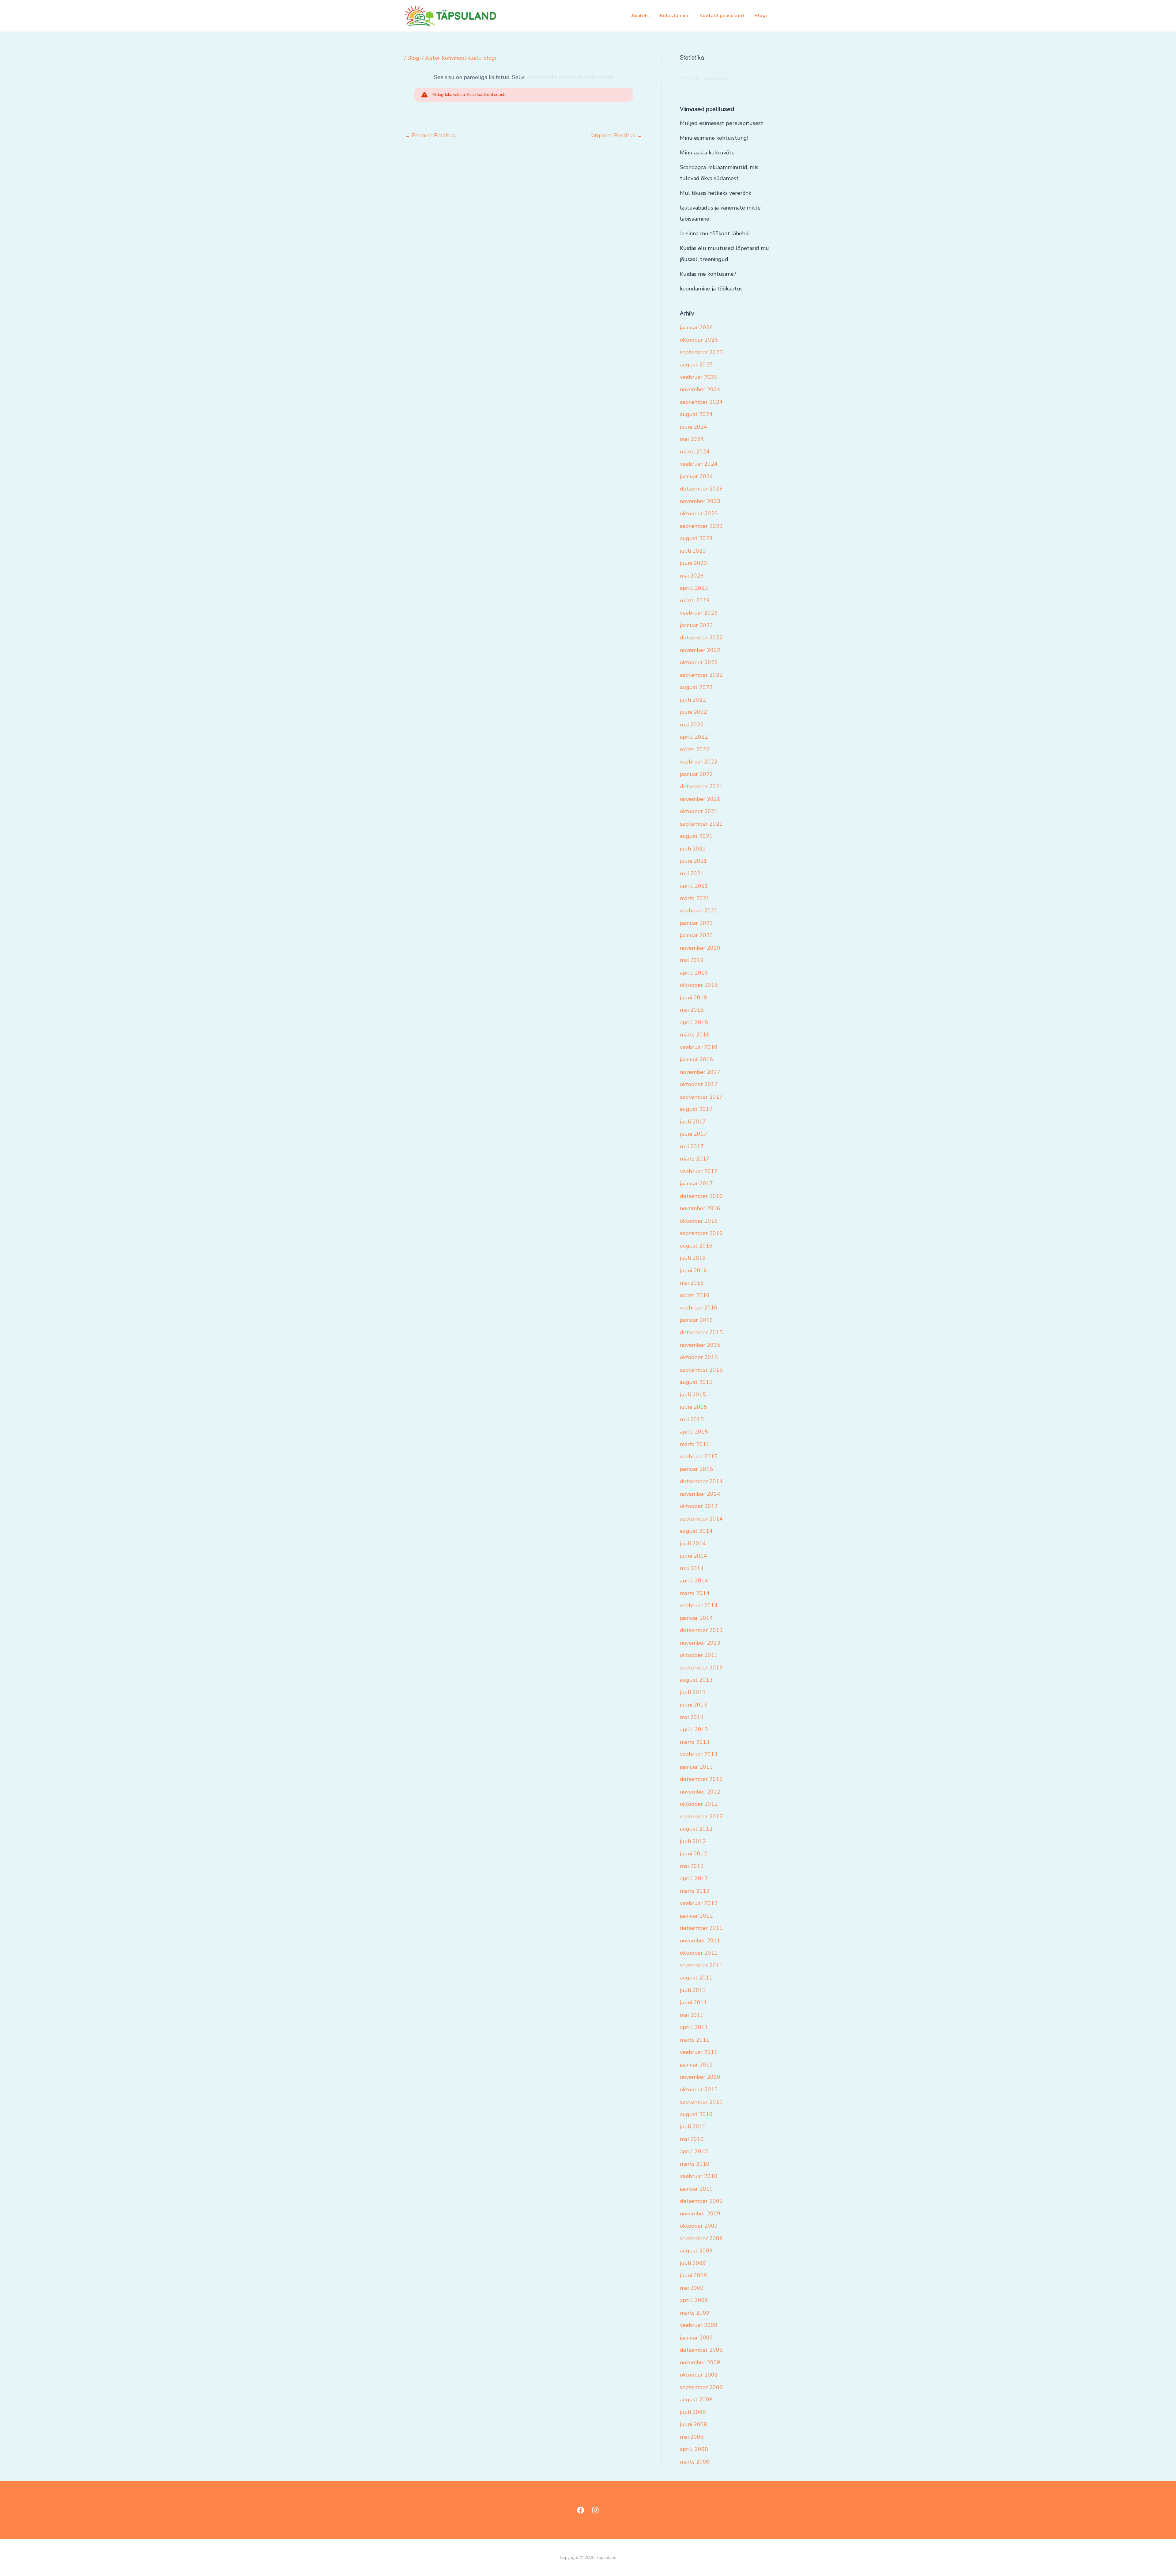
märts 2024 (695, 452)
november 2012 (700, 1792)
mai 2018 (692, 1010)
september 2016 (701, 1233)
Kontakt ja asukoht (722, 16)
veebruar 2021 (699, 911)
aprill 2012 (694, 1878)
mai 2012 (692, 1866)
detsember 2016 (701, 1196)
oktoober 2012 (699, 1804)
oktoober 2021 (699, 811)
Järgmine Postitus (616, 135)
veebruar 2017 (699, 1171)
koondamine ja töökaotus (711, 289)
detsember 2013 (701, 1630)
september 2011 (701, 1965)
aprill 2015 (694, 1432)
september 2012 (701, 1816)
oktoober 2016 (699, 1221)
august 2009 (696, 2251)
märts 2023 (695, 600)
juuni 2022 (694, 712)
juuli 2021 (693, 849)
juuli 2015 (693, 1395)
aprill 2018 (694, 1022)
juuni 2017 (694, 1134)
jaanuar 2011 (696, 2065)
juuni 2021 (694, 861)
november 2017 (700, 1072)
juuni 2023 (694, 563)
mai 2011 (692, 2015)
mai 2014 (692, 1568)
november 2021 (700, 799)
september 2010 (701, 2102)
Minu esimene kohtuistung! (714, 138)
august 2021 (696, 836)
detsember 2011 (701, 1928)
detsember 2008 (701, 2350)
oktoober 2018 (699, 985)
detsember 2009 (701, 2201)
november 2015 (700, 1345)
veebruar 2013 (699, 1754)
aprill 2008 (694, 2449)
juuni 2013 (694, 1705)
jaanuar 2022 (696, 774)
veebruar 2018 (699, 1047)
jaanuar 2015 (696, 1469)
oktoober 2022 (699, 662)
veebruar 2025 (699, 377)
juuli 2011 (693, 1990)
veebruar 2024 (699, 464)
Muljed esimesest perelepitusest (722, 123)
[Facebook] (581, 2510)
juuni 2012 (694, 1854)
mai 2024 (692, 439)
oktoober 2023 (699, 513)
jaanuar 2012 (696, 1916)
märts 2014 (695, 1593)
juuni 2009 (694, 2275)
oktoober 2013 (699, 1655)
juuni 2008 (694, 2424)
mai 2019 (692, 960)
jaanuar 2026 (696, 328)
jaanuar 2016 (696, 1320)
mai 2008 (692, 2437)
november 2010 (700, 2077)
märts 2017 (695, 1159)
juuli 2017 (693, 1122)
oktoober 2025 (699, 340)
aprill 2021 (694, 886)
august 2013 (696, 1680)
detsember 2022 (701, 638)
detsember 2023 (701, 489)
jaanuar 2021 (696, 923)
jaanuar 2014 (696, 1618)
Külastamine (675, 16)
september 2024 (701, 402)
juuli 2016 (693, 1258)
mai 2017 (692, 1146)
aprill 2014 (694, 1581)
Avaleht (641, 16)
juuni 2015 (694, 1407)
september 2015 (701, 1370)
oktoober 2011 (699, 1953)
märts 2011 (695, 2040)
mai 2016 (692, 1283)
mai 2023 (692, 576)
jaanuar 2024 (696, 476)
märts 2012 (695, 1891)
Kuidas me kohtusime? (708, 274)
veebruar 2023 (699, 613)
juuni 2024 (694, 427)
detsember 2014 (701, 1481)
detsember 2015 (701, 1332)
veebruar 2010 (699, 2176)
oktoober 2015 (699, 1357)
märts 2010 (695, 2164)
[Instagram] (595, 2510)
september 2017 (701, 1097)
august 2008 (696, 2400)
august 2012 (696, 1829)
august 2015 (696, 1382)
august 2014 (696, 1531)
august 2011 (696, 1978)
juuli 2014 (693, 1544)
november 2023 (700, 501)
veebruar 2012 (699, 1903)
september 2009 (701, 2238)
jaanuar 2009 (696, 2338)
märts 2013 (695, 1742)
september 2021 (701, 824)
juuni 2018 (694, 998)
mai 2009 (692, 2288)
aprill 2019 (694, 973)
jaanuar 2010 (696, 2189)
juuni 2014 (694, 1556)
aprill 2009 (694, 2300)
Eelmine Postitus (430, 135)
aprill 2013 (694, 1729)
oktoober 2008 (699, 2375)
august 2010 (696, 2114)
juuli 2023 (693, 551)
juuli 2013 (693, 1692)
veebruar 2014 (699, 1605)
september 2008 (701, 2387)
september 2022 (701, 675)
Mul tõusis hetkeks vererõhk (716, 193)
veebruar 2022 (699, 762)
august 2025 (696, 365)
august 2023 (696, 538)
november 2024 (700, 389)
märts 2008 (695, 2462)
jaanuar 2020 (696, 935)
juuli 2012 (693, 1841)
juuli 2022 (693, 700)
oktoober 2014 (699, 1506)
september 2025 (701, 352)
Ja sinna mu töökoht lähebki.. (716, 233)
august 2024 (696, 414)
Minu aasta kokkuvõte (707, 153)
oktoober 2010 (699, 2089)
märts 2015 (695, 1444)
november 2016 (700, 1208)
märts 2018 (695, 1035)
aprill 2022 (694, 737)
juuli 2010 (693, 2127)
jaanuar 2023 (696, 625)
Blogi (761, 16)
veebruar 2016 (699, 1308)
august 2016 (696, 1246)
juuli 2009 (693, 2263)
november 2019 (700, 948)
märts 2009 (695, 2313)
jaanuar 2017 (696, 1184)
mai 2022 (692, 725)
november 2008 (700, 2362)
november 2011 (700, 1941)
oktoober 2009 (699, 2226)
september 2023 (701, 526)
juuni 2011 (694, 2002)
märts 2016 (695, 1295)
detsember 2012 (701, 1779)
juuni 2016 (694, 1271)
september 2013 (701, 1668)
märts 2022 (695, 749)
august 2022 (696, 687)
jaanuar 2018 (696, 1059)
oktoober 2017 (699, 1084)
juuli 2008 (693, 2412)
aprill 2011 (694, 2027)
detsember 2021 (701, 786)
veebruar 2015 (699, 1457)
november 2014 (700, 1494)
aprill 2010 (694, 2151)
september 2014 (701, 1519)
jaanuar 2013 (696, 1767)
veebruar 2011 (699, 2052)
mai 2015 (692, 1419)
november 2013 (700, 1643)
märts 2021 (695, 898)
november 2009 (700, 2214)
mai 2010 (692, 2139)
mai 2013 (692, 1717)
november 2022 (700, 650)
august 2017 (696, 1109)
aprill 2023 (694, 588)
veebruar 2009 (699, 2325)
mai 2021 (692, 873)
